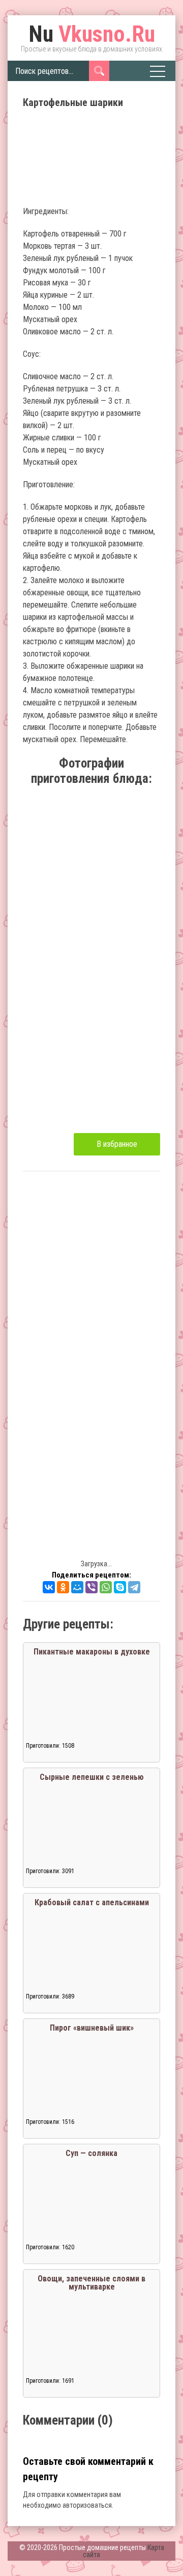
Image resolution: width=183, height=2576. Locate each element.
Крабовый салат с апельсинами (92, 1902)
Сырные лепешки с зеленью (92, 1777)
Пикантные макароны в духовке (92, 1652)
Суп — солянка (91, 2153)
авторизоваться (87, 2505)
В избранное (117, 1144)
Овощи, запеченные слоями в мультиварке (91, 2283)
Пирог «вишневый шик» (92, 2028)
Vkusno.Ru (92, 34)
